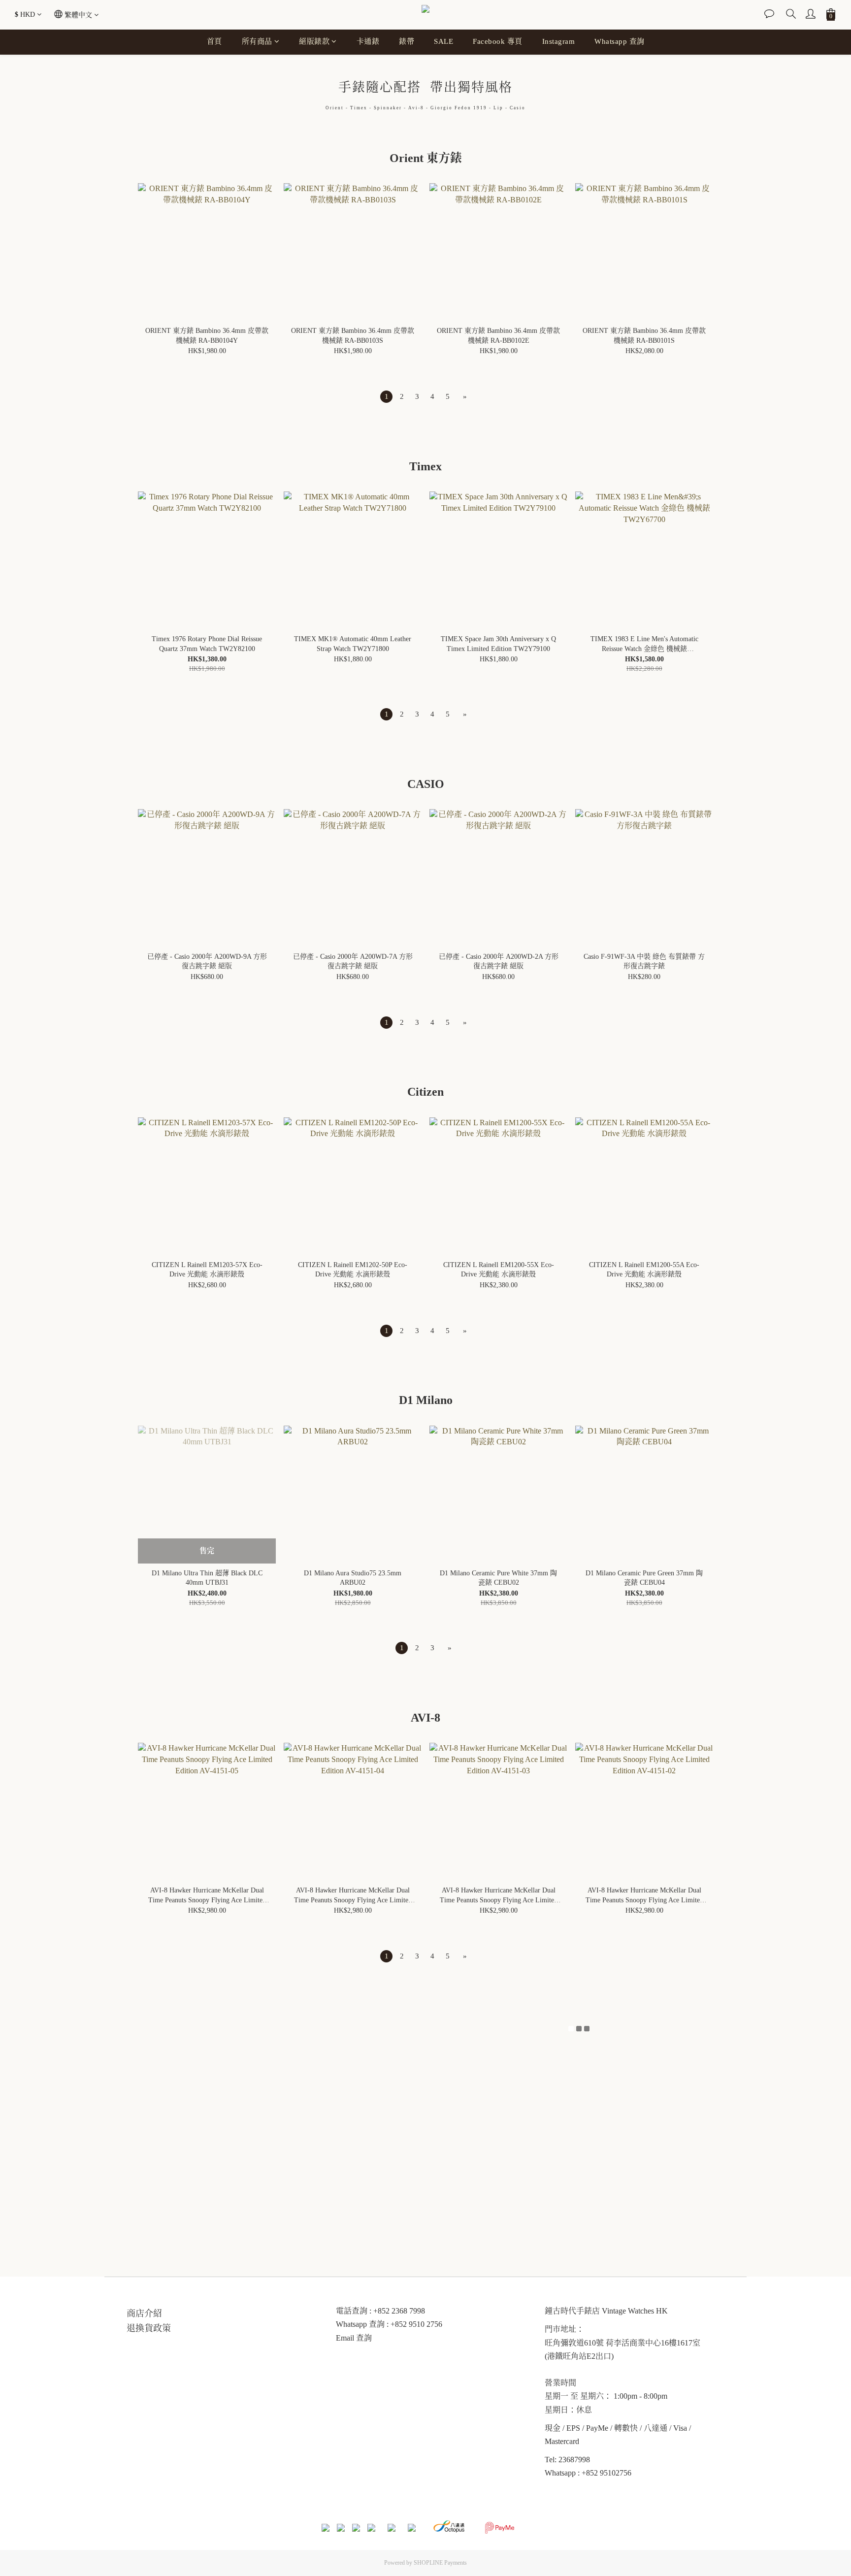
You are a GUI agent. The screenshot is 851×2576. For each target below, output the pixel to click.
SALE (443, 41)
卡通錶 (368, 41)
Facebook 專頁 (498, 41)
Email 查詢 (354, 2338)
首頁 (214, 41)
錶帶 (407, 41)
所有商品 (257, 41)
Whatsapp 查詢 (620, 41)
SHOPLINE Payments (440, 2563)
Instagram (559, 41)
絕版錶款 (314, 41)
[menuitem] (386, 397)
